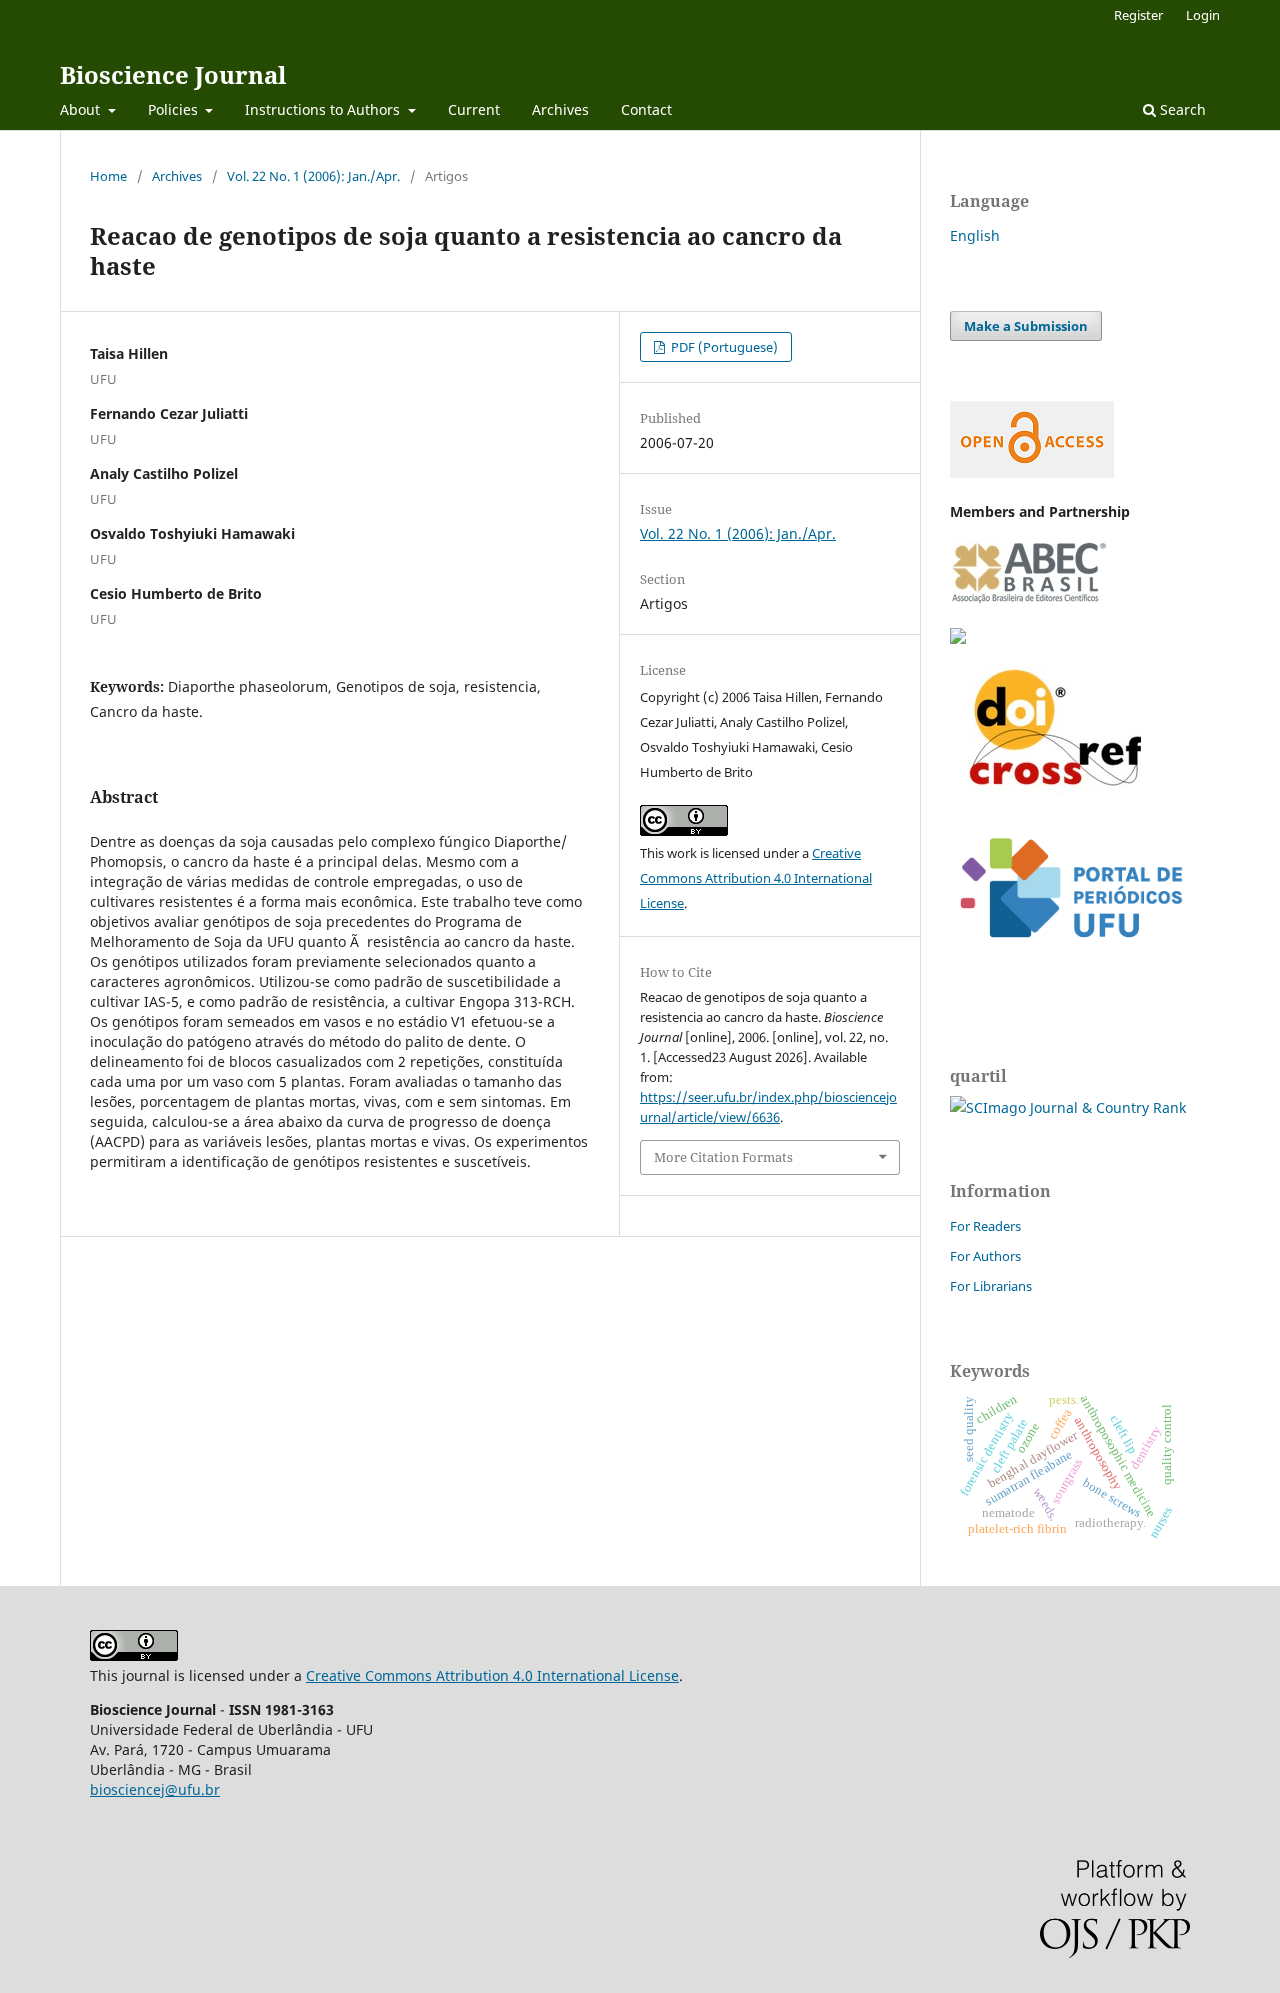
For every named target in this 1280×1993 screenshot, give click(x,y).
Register (1138, 15)
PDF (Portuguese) (723, 347)
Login (1203, 15)
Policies (175, 109)
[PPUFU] (1070, 953)
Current (474, 109)
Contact (646, 109)
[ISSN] (958, 638)
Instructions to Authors (324, 109)
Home (108, 176)
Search (1181, 109)
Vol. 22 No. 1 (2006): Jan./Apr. (313, 176)
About (82, 109)
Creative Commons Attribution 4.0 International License (756, 878)
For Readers (985, 1226)
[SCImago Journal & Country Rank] (1068, 1107)
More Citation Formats (723, 1157)
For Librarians (991, 1286)
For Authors (985, 1256)
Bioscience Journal (173, 74)
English (975, 235)
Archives (560, 109)
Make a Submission (1026, 326)
